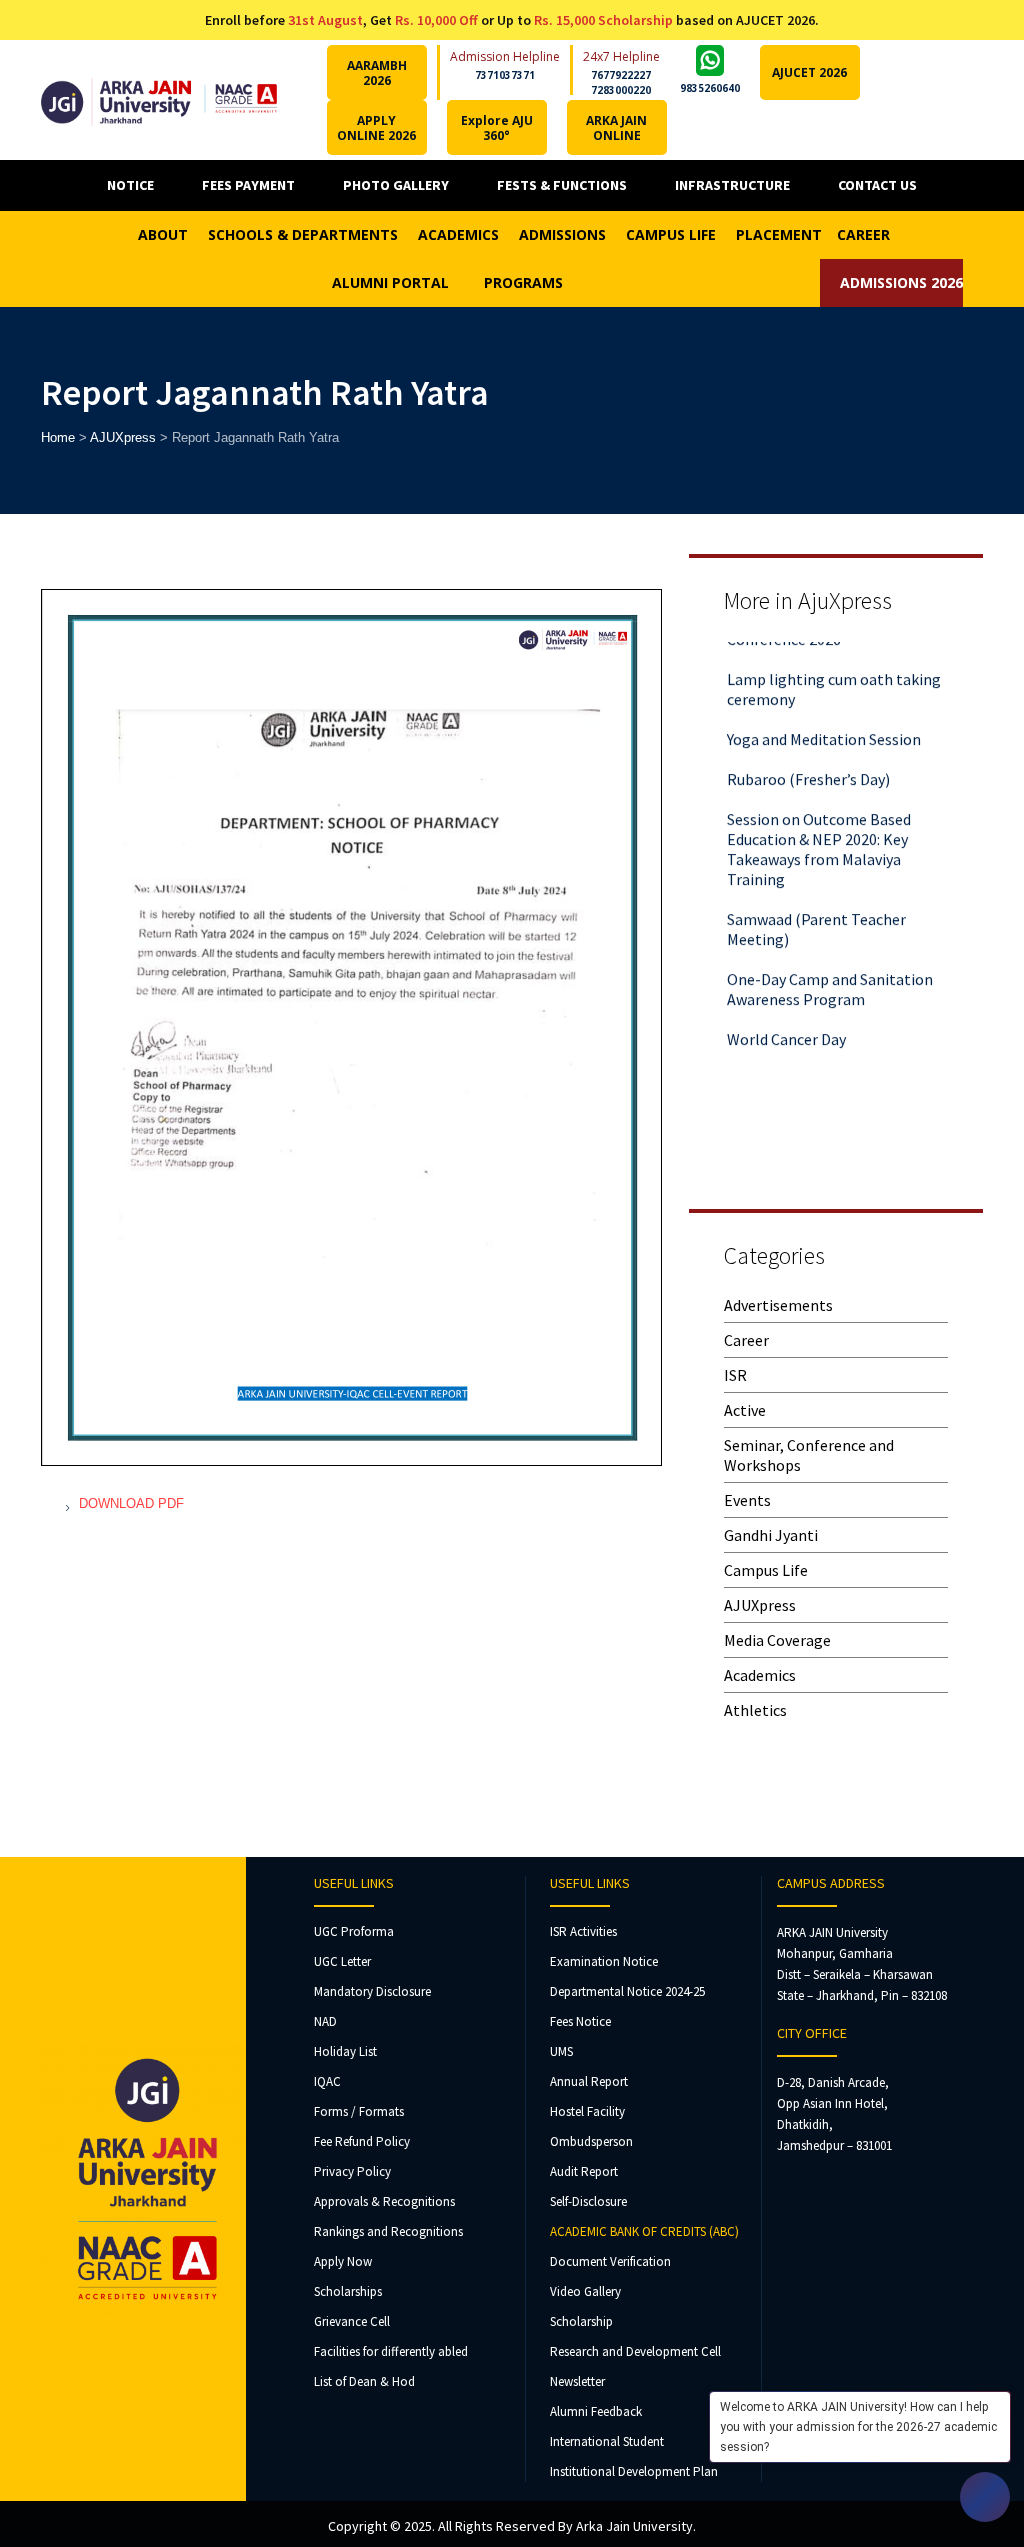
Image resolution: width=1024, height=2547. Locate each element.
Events (747, 1500)
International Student (607, 2441)
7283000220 (621, 90)
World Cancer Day (786, 1021)
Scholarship (581, 2321)
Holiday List (345, 2051)
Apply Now (343, 2261)
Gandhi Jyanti (771, 1535)
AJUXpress (760, 1605)
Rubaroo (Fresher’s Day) (808, 761)
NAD (325, 2021)
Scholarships (348, 2291)
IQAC (327, 2081)
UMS (561, 2051)
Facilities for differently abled (391, 2351)
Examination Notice (604, 1961)
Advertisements (778, 1305)
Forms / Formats (359, 2111)
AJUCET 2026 (809, 72)
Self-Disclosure (588, 2201)
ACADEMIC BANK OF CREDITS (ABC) (644, 2231)
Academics (760, 1675)
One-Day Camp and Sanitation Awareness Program (830, 971)
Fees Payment (248, 185)
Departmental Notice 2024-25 (627, 1991)
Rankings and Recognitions (388, 2231)
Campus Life (766, 1570)
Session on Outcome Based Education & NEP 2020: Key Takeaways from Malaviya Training (819, 831)
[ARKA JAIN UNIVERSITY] (159, 100)
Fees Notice (580, 2021)
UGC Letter (342, 1961)
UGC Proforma (354, 1931)
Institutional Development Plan (634, 2471)
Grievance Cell (352, 2321)
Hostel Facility (587, 2111)
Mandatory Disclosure (372, 1991)
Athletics (755, 1710)
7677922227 (621, 75)
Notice (130, 185)
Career (746, 1340)
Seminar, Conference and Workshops (809, 1455)
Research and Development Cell (635, 2351)
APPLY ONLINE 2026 (376, 128)
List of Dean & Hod (364, 2381)
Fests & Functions (562, 185)
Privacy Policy (352, 2171)
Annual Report (589, 2081)
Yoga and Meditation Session (824, 721)
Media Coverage (777, 1640)
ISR (735, 1375)
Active (745, 1410)
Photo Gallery (396, 185)
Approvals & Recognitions (384, 2201)
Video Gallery (585, 2291)
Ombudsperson (591, 2141)
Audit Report (584, 2171)
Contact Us (877, 185)
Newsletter (577, 2381)
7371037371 (505, 75)
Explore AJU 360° (497, 128)
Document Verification (610, 2261)
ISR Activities (583, 1931)
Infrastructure (732, 185)
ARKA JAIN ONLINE (616, 128)
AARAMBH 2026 (377, 73)
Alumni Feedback (596, 2411)
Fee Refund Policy (362, 2141)
